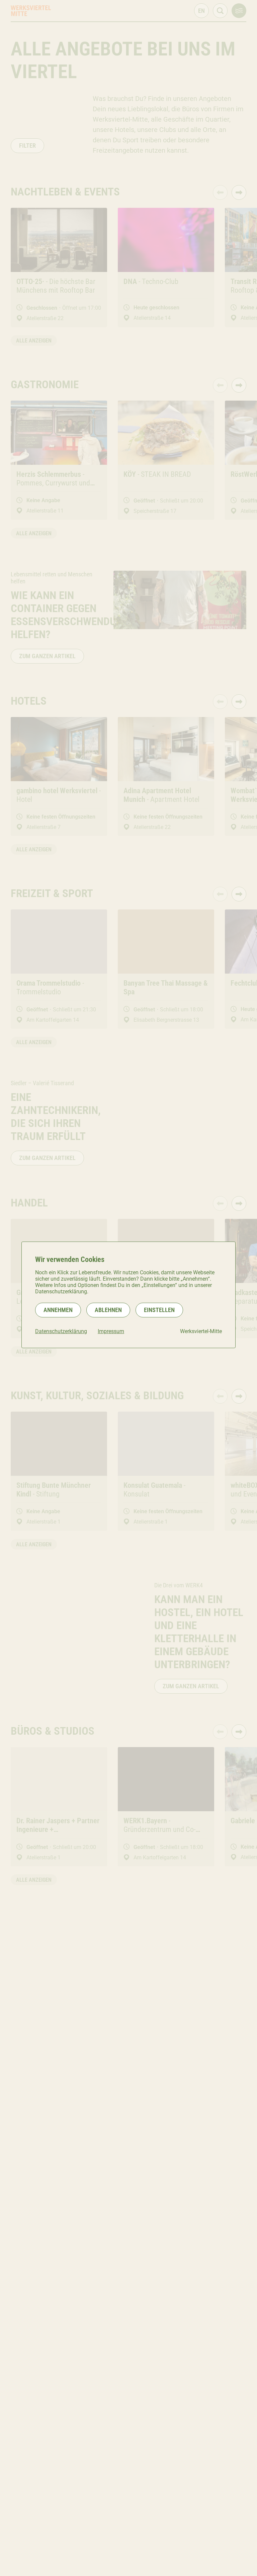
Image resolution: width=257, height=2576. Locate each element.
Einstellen (159, 1310)
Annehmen (58, 1310)
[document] (128, 1295)
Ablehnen (108, 1310)
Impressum (111, 1331)
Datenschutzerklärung (61, 1331)
